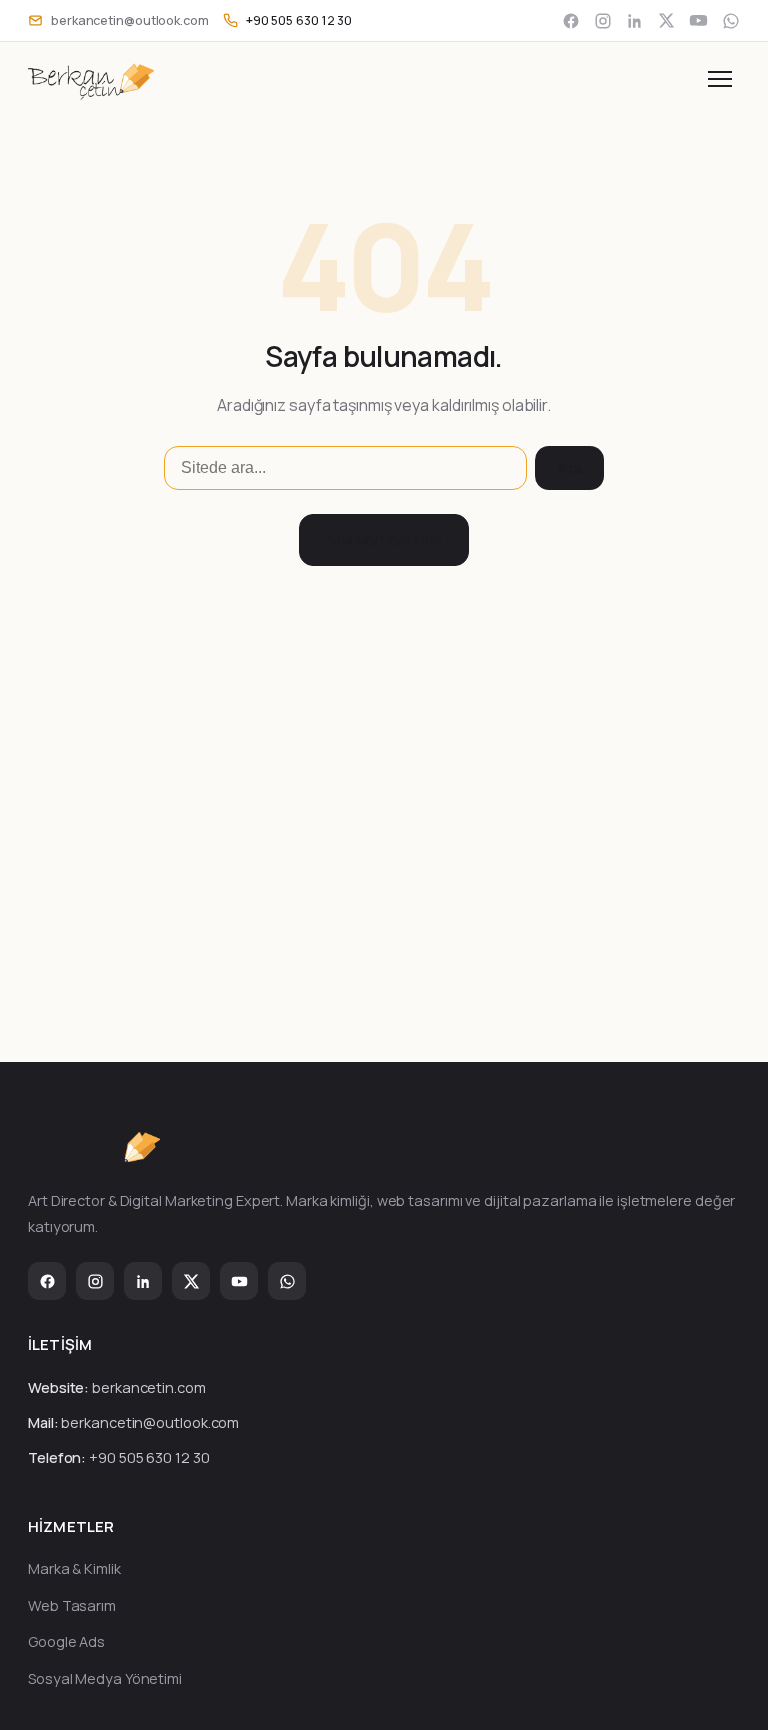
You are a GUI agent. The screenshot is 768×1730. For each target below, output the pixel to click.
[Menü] (720, 79)
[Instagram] (603, 21)
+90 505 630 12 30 (149, 1457)
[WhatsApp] (731, 21)
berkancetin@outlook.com (150, 1422)
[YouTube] (698, 20)
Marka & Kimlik (74, 1568)
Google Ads (66, 1641)
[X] (666, 20)
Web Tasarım (72, 1605)
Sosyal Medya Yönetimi (105, 1678)
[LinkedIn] (635, 21)
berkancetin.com (149, 1387)
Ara (569, 468)
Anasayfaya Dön (384, 539)
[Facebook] (571, 21)
